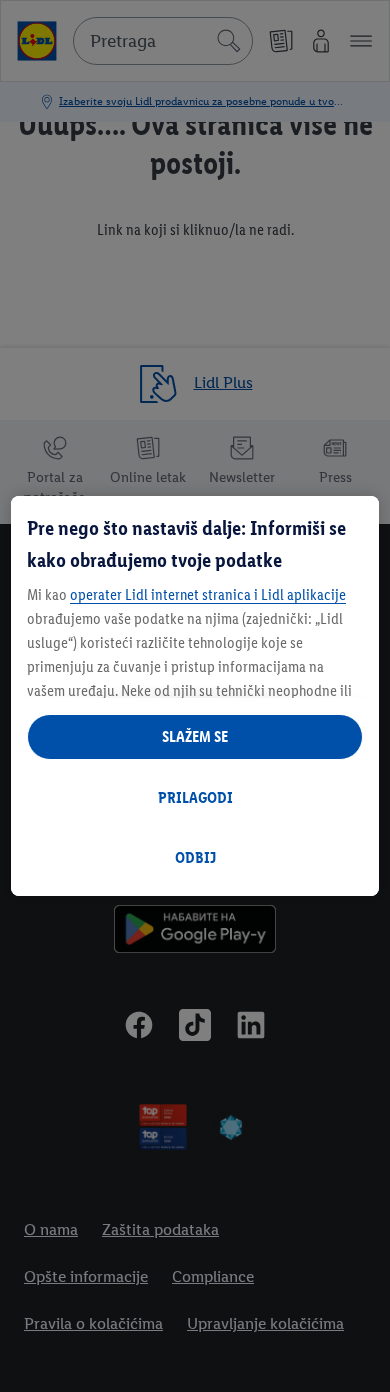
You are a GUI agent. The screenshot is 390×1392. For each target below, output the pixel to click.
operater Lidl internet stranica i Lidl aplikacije (208, 594)
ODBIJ (195, 857)
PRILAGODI (195, 797)
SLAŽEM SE (195, 736)
